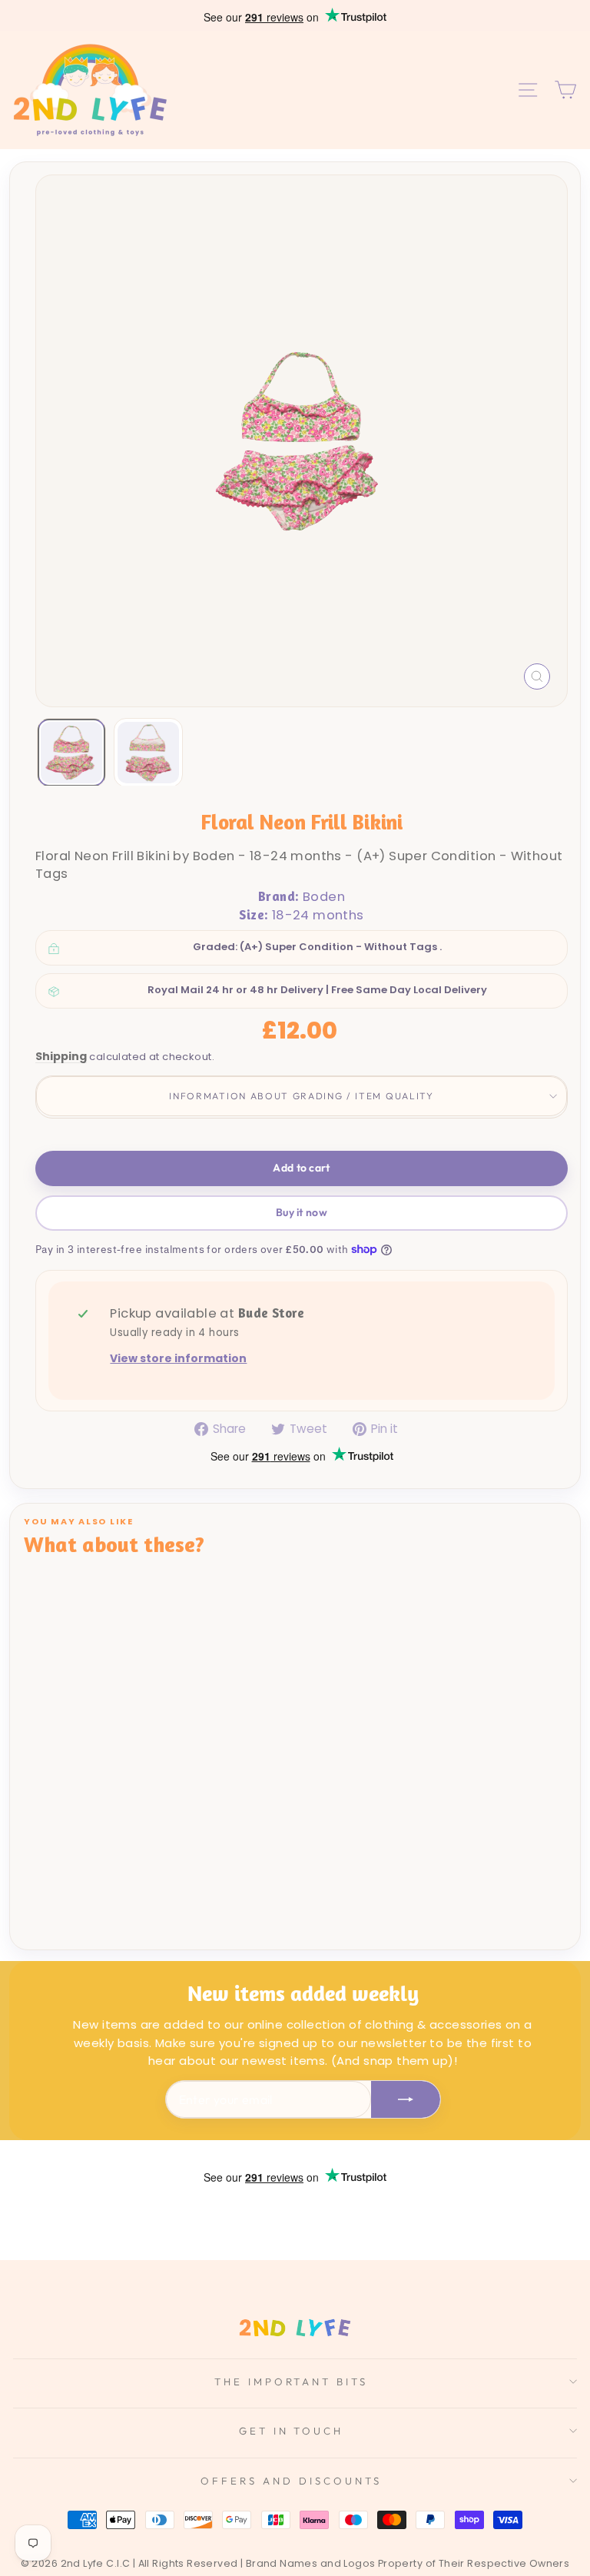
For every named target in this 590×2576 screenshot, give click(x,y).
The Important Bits (292, 2382)
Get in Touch (292, 2431)
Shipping (61, 1057)
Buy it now (302, 1212)
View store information (178, 1359)
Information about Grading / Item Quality (301, 1096)
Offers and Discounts (291, 2481)
